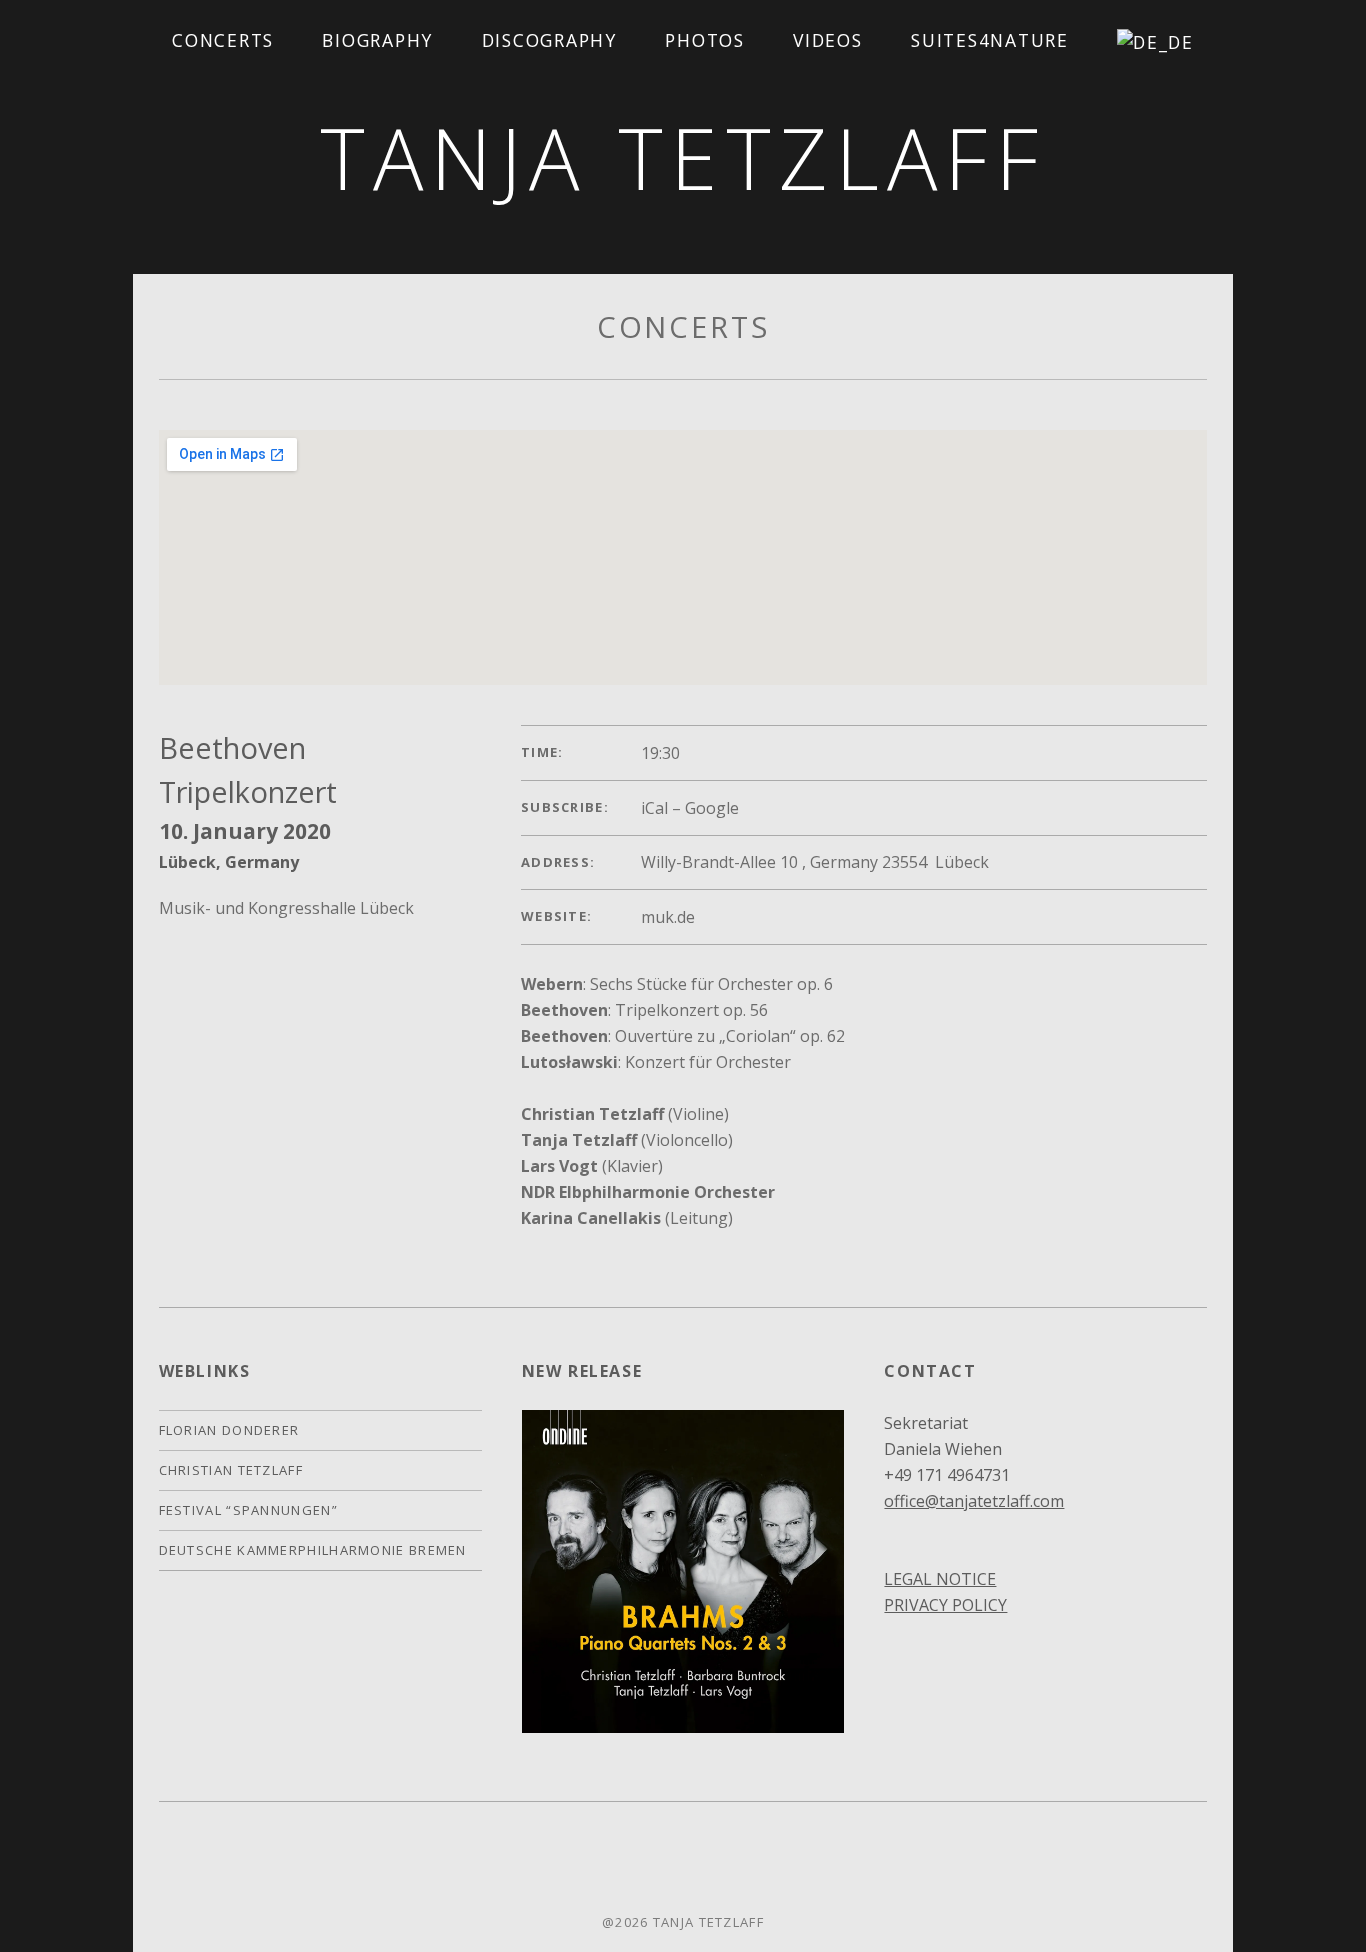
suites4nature (990, 40)
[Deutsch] (1156, 41)
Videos (828, 40)
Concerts (223, 40)
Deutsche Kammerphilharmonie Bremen (313, 1550)
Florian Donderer (229, 1430)
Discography (549, 40)
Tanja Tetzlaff (683, 157)
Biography (377, 40)
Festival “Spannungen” (248, 1510)
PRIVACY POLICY (945, 1605)
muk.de (668, 917)
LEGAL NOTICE (940, 1579)
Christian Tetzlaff (231, 1470)
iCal (654, 808)
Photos (705, 40)
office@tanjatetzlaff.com (974, 1501)
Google (712, 808)
